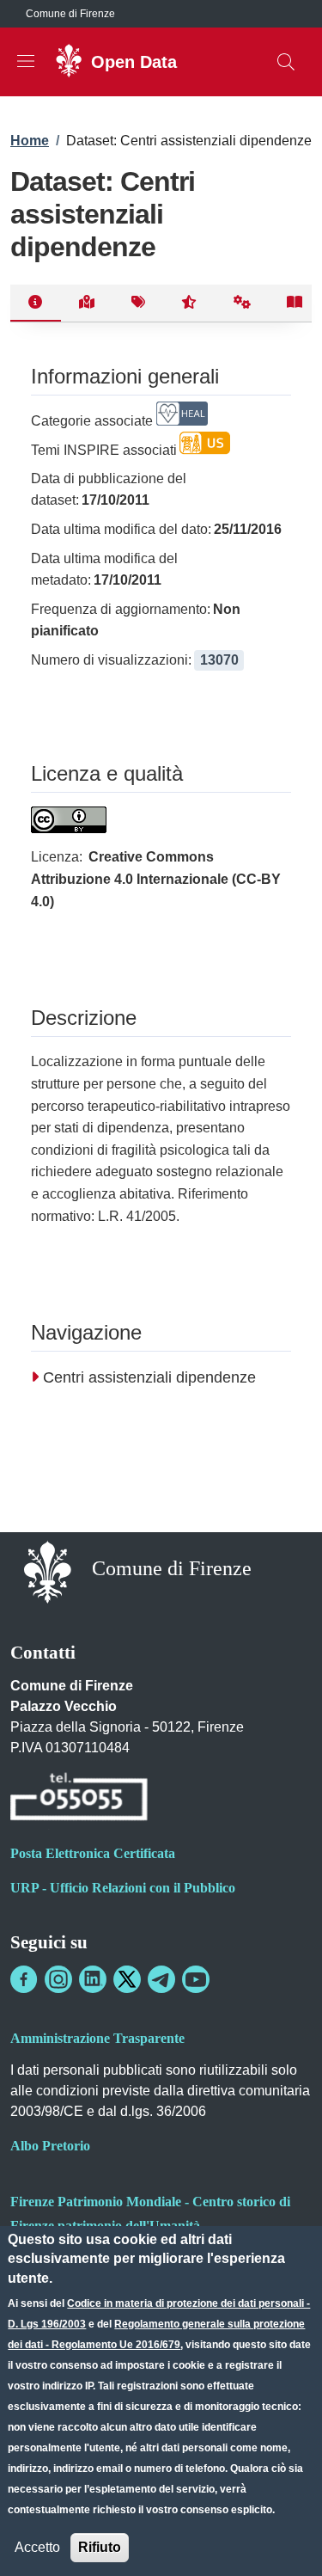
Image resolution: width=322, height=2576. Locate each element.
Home (30, 141)
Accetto (37, 2547)
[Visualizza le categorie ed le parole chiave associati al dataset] (138, 304)
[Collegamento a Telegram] (161, 1979)
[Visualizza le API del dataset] (243, 304)
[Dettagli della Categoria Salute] (182, 421)
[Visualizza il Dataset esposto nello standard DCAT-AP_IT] (295, 304)
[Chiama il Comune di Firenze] (79, 1799)
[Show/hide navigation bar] (26, 61)
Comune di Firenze (70, 14)
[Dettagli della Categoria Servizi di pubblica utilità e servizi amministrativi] (205, 450)
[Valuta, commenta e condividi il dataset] (189, 304)
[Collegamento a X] (127, 1979)
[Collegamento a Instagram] (58, 1979)
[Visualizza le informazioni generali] (36, 304)
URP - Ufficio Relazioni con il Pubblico (123, 1888)
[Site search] (286, 62)
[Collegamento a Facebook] (24, 1979)
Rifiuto (100, 2547)
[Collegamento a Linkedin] (93, 1979)
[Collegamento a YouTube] (196, 1979)
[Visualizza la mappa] (87, 304)
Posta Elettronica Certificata (93, 1853)
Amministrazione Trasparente (97, 2038)
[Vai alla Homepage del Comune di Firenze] (48, 1570)
